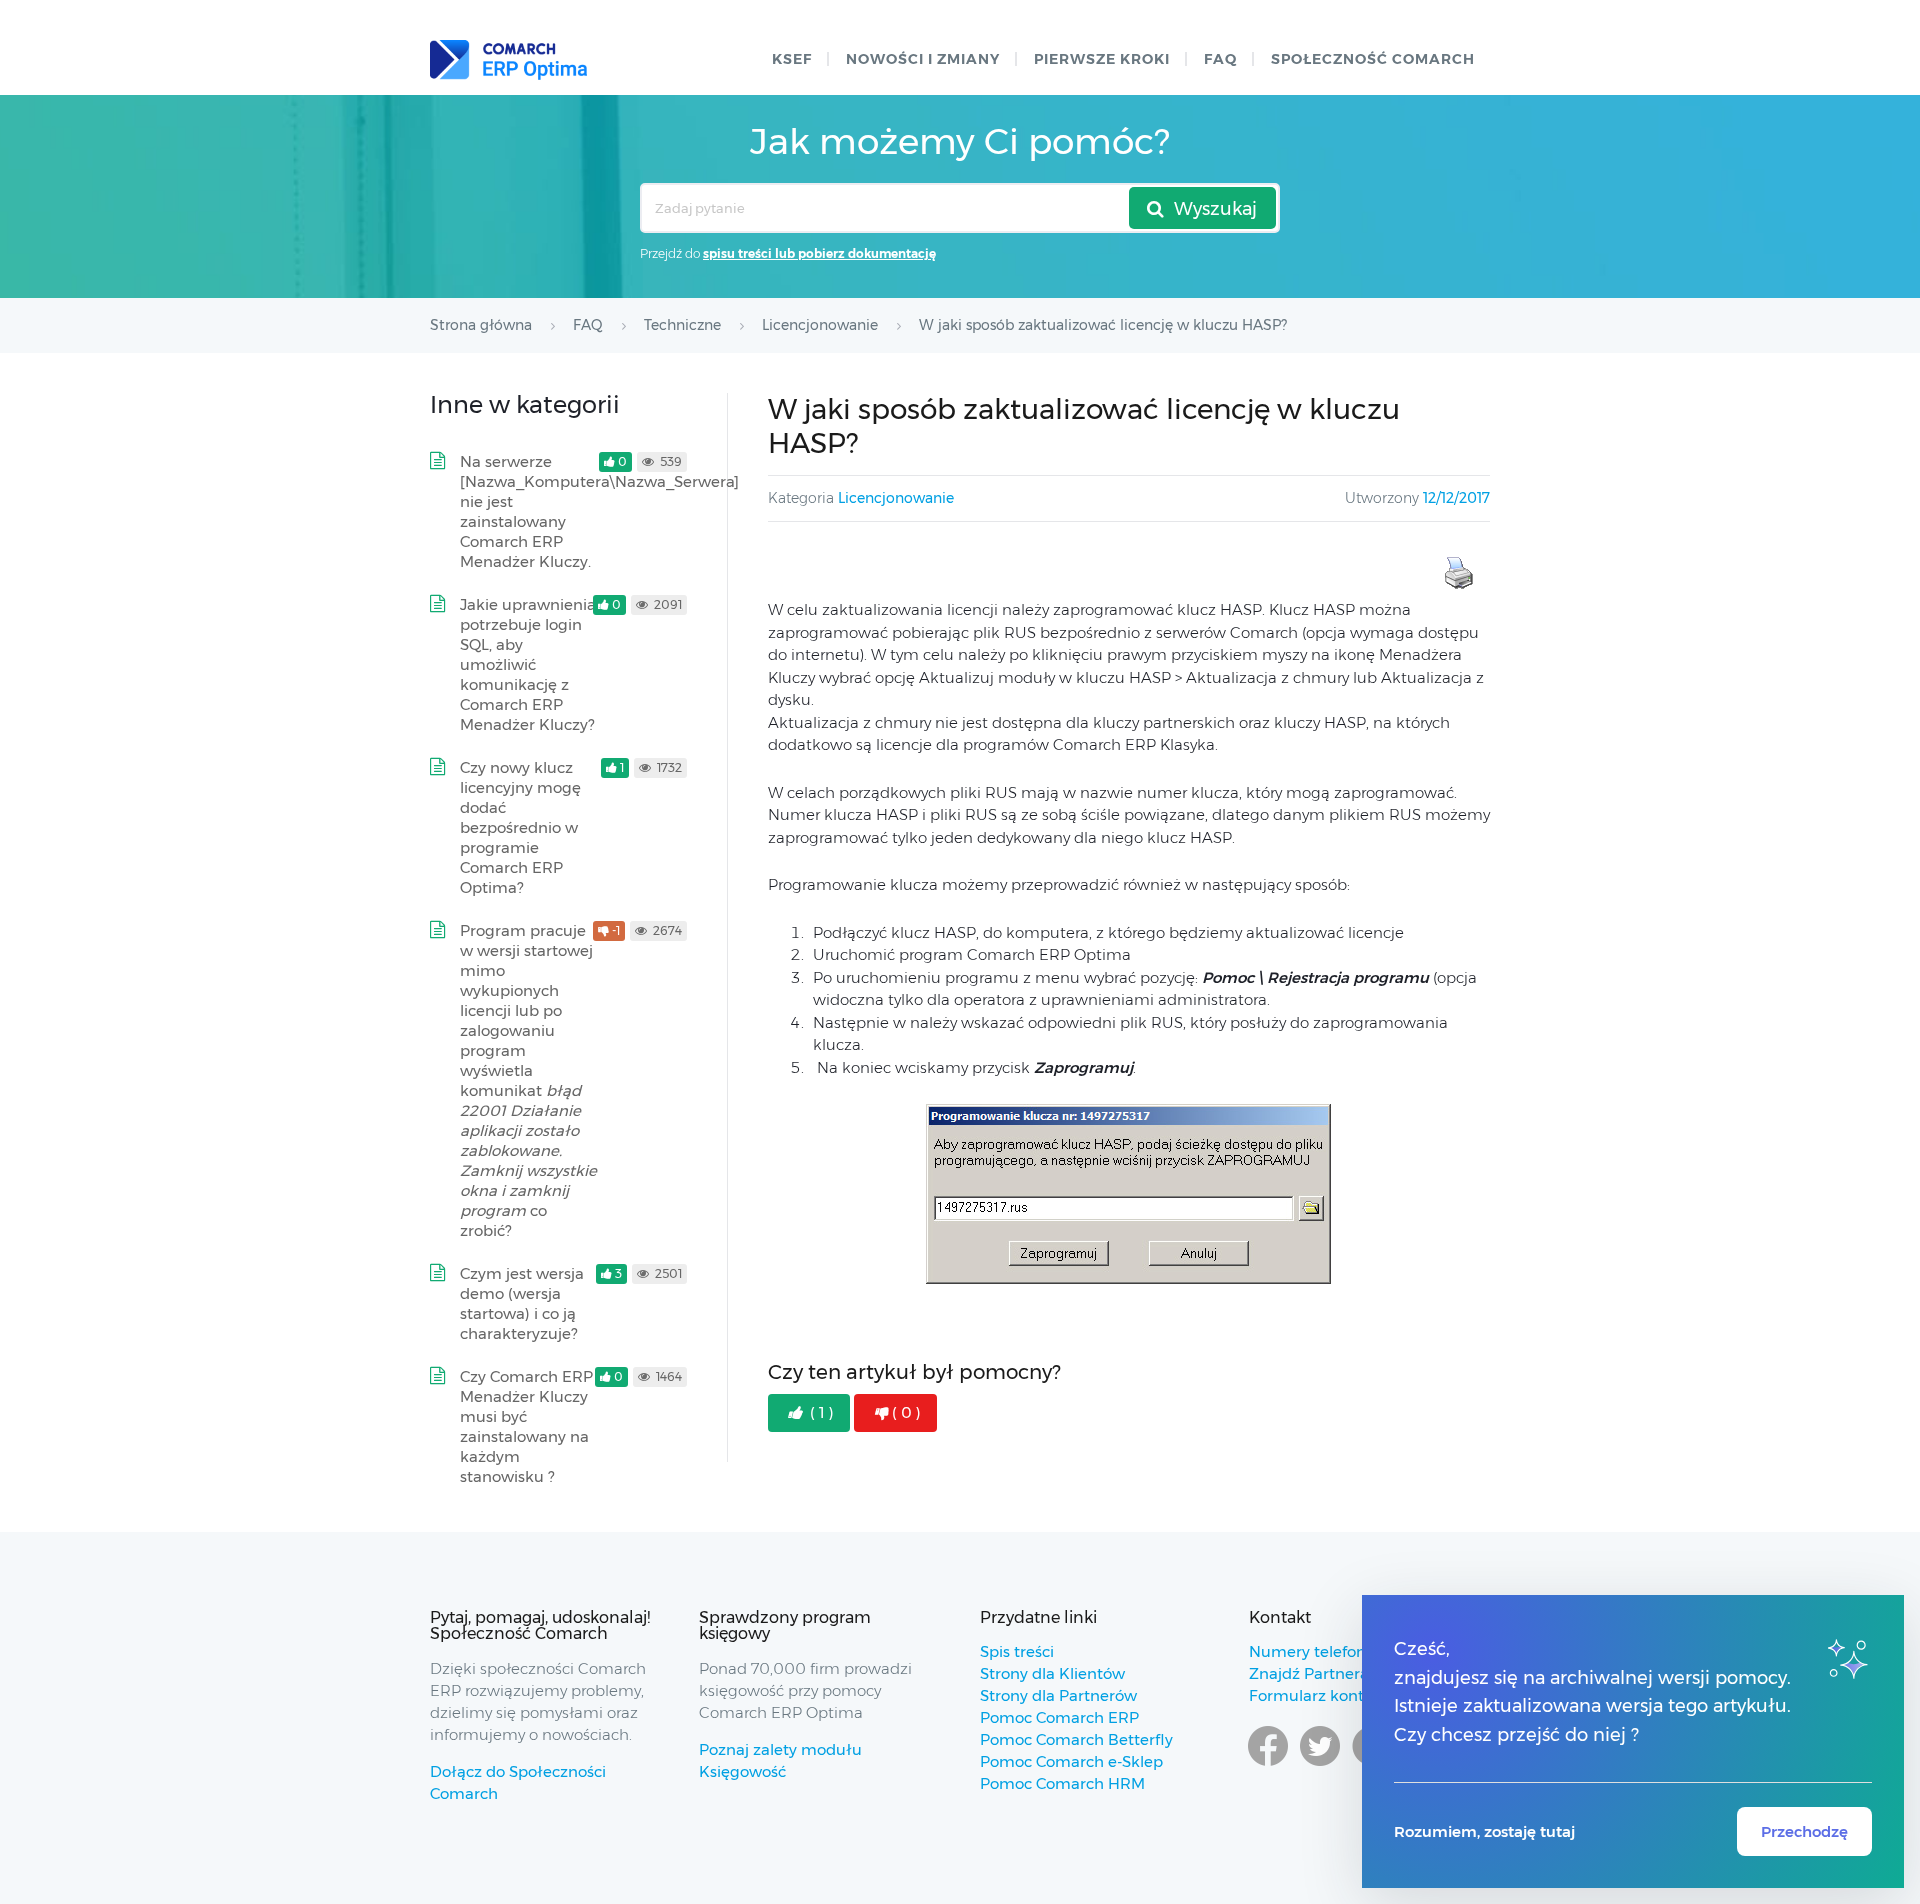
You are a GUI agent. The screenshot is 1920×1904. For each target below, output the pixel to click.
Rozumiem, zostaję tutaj (1484, 1831)
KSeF (792, 59)
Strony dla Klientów (1052, 1673)
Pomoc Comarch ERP (1059, 1717)
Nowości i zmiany (923, 59)
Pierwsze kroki (1102, 59)
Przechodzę (1804, 1831)
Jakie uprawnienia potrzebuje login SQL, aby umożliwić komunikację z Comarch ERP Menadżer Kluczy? (528, 664)
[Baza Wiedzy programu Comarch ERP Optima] (508, 60)
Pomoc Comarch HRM (1062, 1783)
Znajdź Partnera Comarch (1345, 1673)
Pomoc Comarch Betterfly (1076, 1739)
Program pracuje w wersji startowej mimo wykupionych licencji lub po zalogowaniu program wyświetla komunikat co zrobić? (528, 1080)
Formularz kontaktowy (1333, 1695)
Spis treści (1017, 1651)
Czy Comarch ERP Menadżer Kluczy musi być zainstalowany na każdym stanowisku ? (526, 1426)
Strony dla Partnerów (1058, 1695)
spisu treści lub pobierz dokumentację (819, 253)
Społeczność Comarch (1373, 59)
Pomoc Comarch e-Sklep (1071, 1761)
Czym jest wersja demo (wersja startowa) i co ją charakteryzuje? (522, 1303)
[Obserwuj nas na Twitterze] (1320, 1765)
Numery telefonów (1318, 1651)
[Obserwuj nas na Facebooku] (1268, 1765)
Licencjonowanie (896, 498)
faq (1220, 59)
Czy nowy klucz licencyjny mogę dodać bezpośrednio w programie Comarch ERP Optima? (520, 827)
